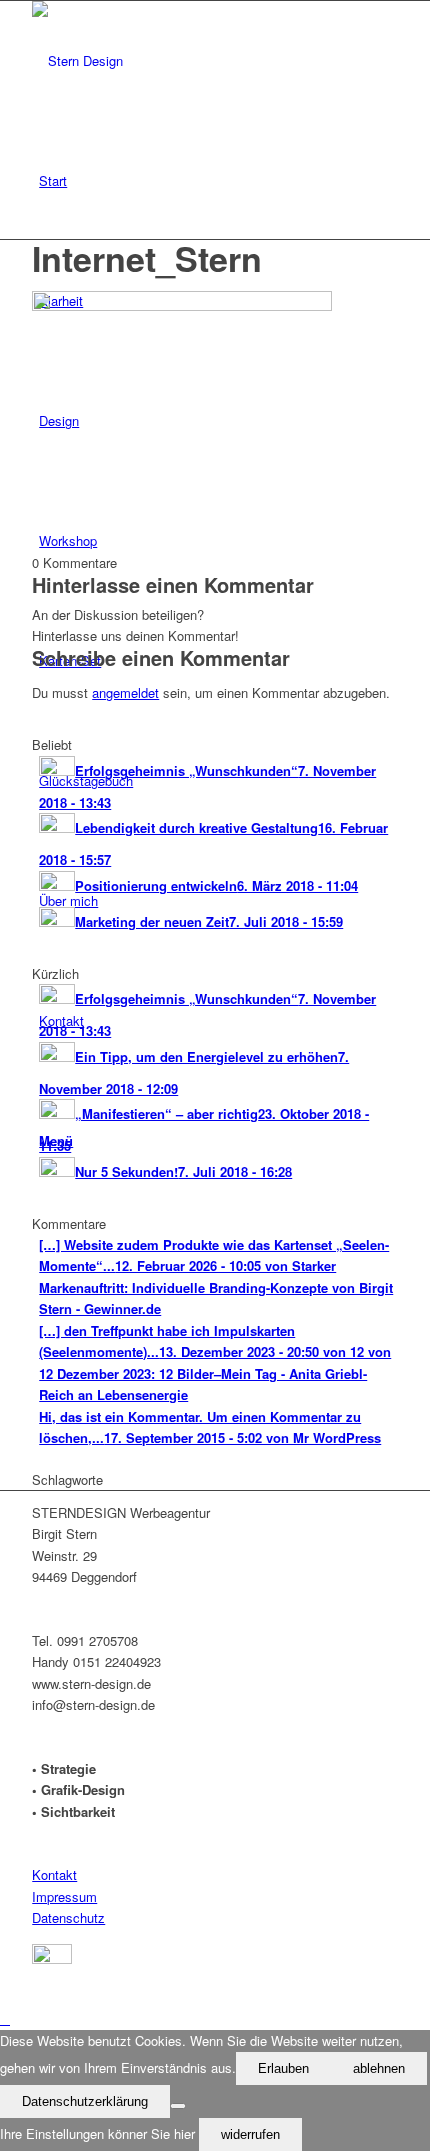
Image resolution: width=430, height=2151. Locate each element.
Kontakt (54, 1874)
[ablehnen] (178, 2106)
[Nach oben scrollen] (5, 2018)
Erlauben (283, 2068)
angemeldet (125, 692)
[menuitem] (218, 181)
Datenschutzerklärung (85, 2101)
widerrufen (250, 2134)
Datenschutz (68, 1917)
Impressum (64, 1896)
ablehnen (379, 2068)
